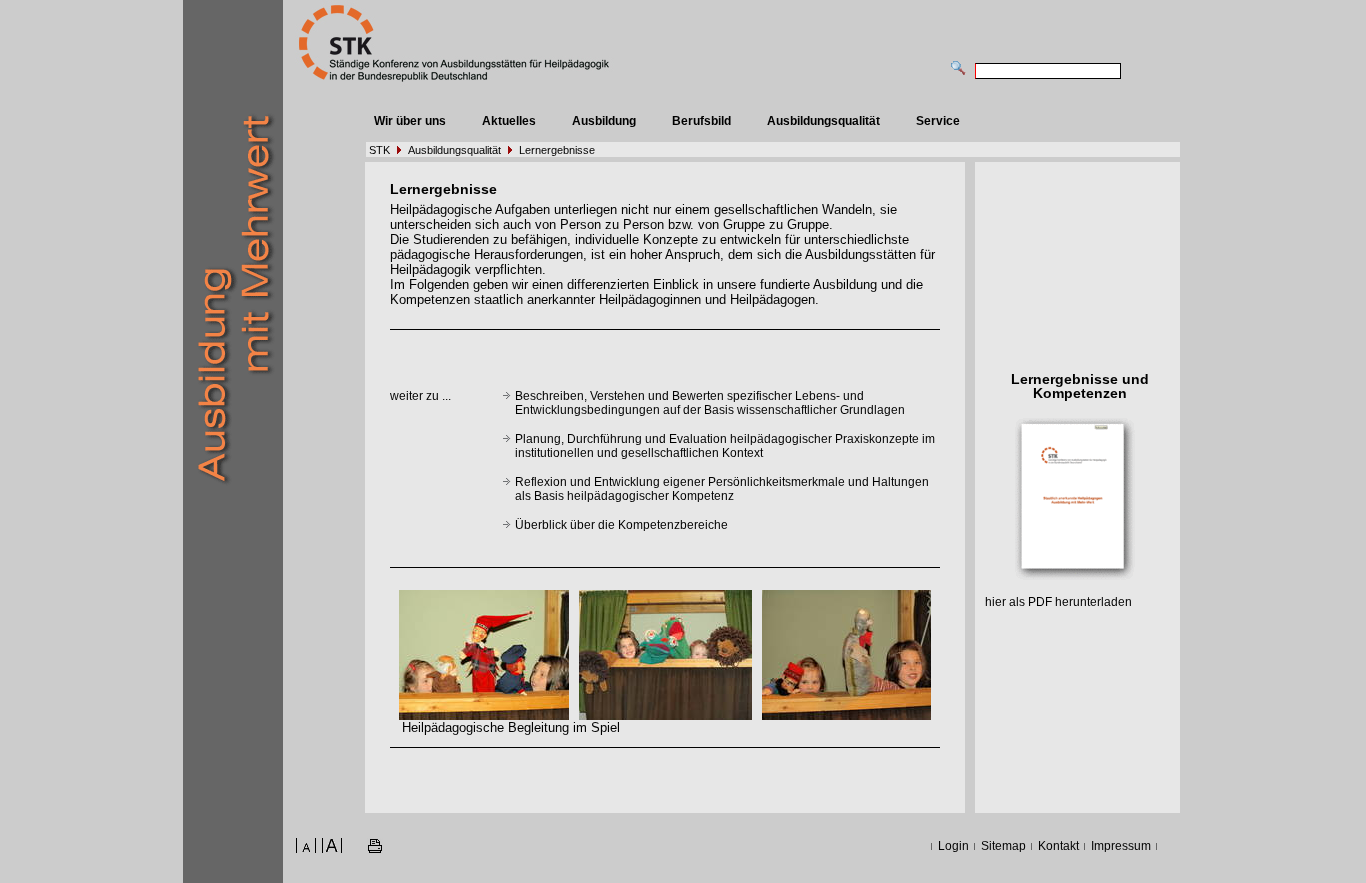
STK (379, 150)
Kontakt (1058, 846)
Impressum (1121, 846)
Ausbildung (604, 121)
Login (953, 846)
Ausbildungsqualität (823, 121)
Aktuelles (509, 121)
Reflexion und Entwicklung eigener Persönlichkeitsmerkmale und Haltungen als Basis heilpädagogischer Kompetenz (722, 489)
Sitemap (1003, 846)
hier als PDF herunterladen (1058, 602)
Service (938, 121)
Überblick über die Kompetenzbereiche (621, 525)
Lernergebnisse (557, 150)
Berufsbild (701, 121)
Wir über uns (410, 121)
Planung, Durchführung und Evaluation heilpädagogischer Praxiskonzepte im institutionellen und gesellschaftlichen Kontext (725, 446)
